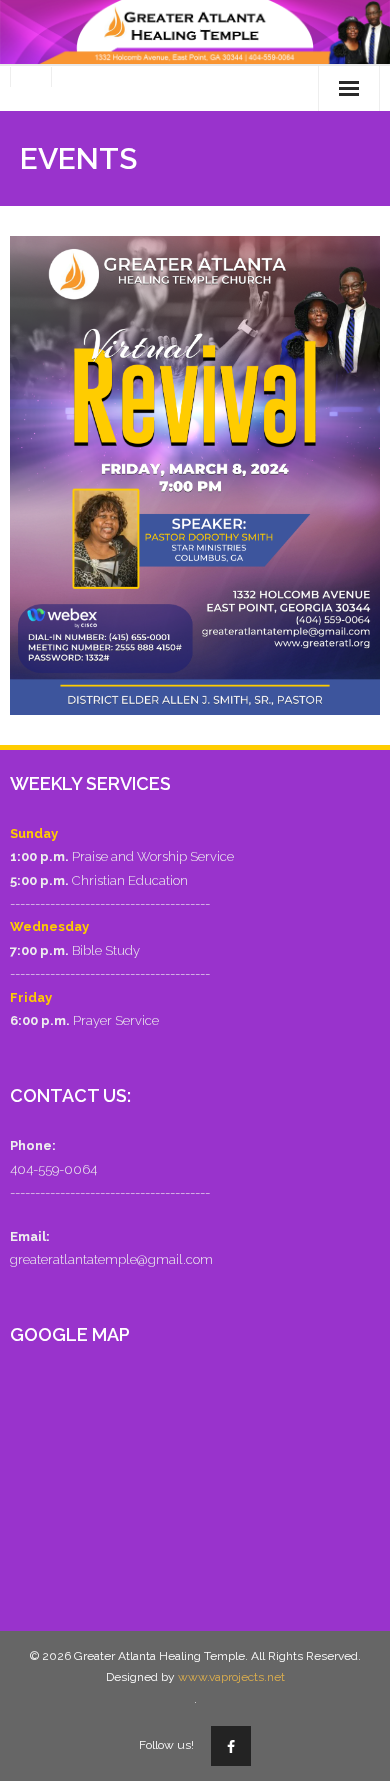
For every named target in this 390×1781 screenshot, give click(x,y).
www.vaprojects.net (231, 1677)
